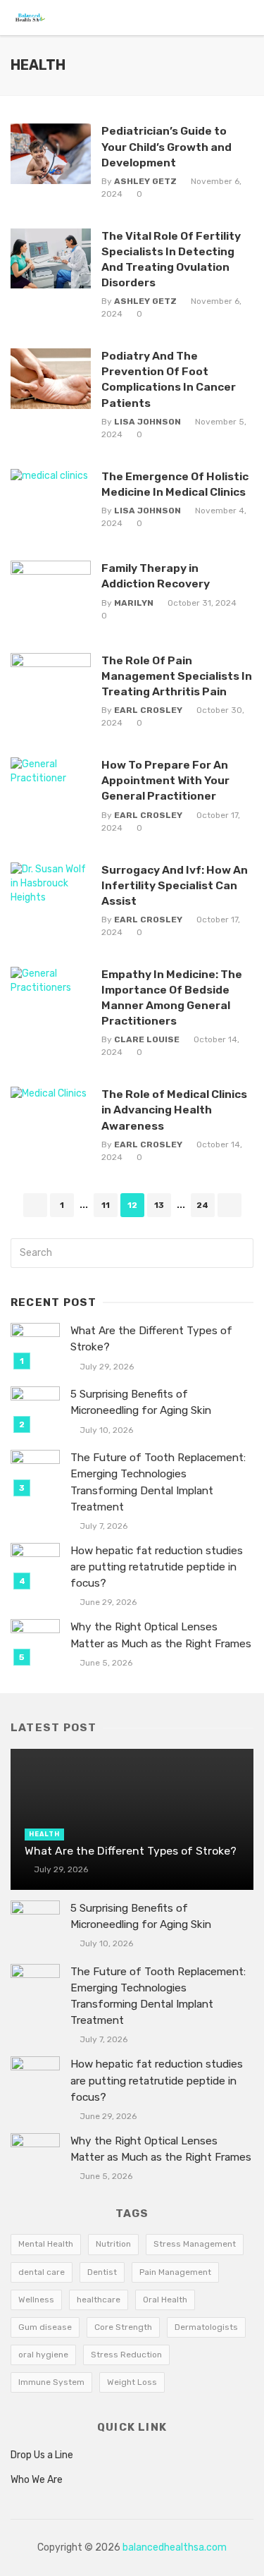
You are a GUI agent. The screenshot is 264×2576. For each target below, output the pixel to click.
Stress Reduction (126, 2355)
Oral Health (165, 2300)
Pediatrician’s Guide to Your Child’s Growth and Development (166, 146)
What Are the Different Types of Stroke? (151, 1339)
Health (44, 1834)
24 (202, 1205)
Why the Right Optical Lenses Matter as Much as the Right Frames (161, 1635)
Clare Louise (147, 1039)
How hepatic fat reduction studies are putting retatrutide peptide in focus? (157, 1567)
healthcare (99, 2300)
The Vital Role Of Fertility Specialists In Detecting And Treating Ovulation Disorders (171, 259)
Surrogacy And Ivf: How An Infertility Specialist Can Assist (175, 885)
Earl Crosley (148, 710)
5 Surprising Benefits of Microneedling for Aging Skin (141, 1402)
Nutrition (113, 2244)
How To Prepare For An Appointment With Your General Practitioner (165, 780)
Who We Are (37, 2480)
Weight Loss (132, 2382)
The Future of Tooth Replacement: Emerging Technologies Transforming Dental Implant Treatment (158, 1482)
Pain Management (175, 2272)
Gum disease (45, 2327)
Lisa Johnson (147, 422)
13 (159, 1205)
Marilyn (134, 603)
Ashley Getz (145, 181)
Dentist (102, 2272)
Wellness (36, 2300)
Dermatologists (206, 2327)
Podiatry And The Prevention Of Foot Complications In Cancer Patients (169, 379)
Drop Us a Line (42, 2455)
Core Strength (123, 2327)
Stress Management (195, 2244)
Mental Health (46, 2244)
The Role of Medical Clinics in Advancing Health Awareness (174, 1110)
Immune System (51, 2382)
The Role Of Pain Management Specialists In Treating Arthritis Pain (177, 676)
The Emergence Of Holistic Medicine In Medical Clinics (175, 484)
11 (106, 1205)
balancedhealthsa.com (175, 2547)
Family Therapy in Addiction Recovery (156, 576)
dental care (42, 2272)
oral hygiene (43, 2355)
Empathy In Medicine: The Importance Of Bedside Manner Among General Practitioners (172, 997)
